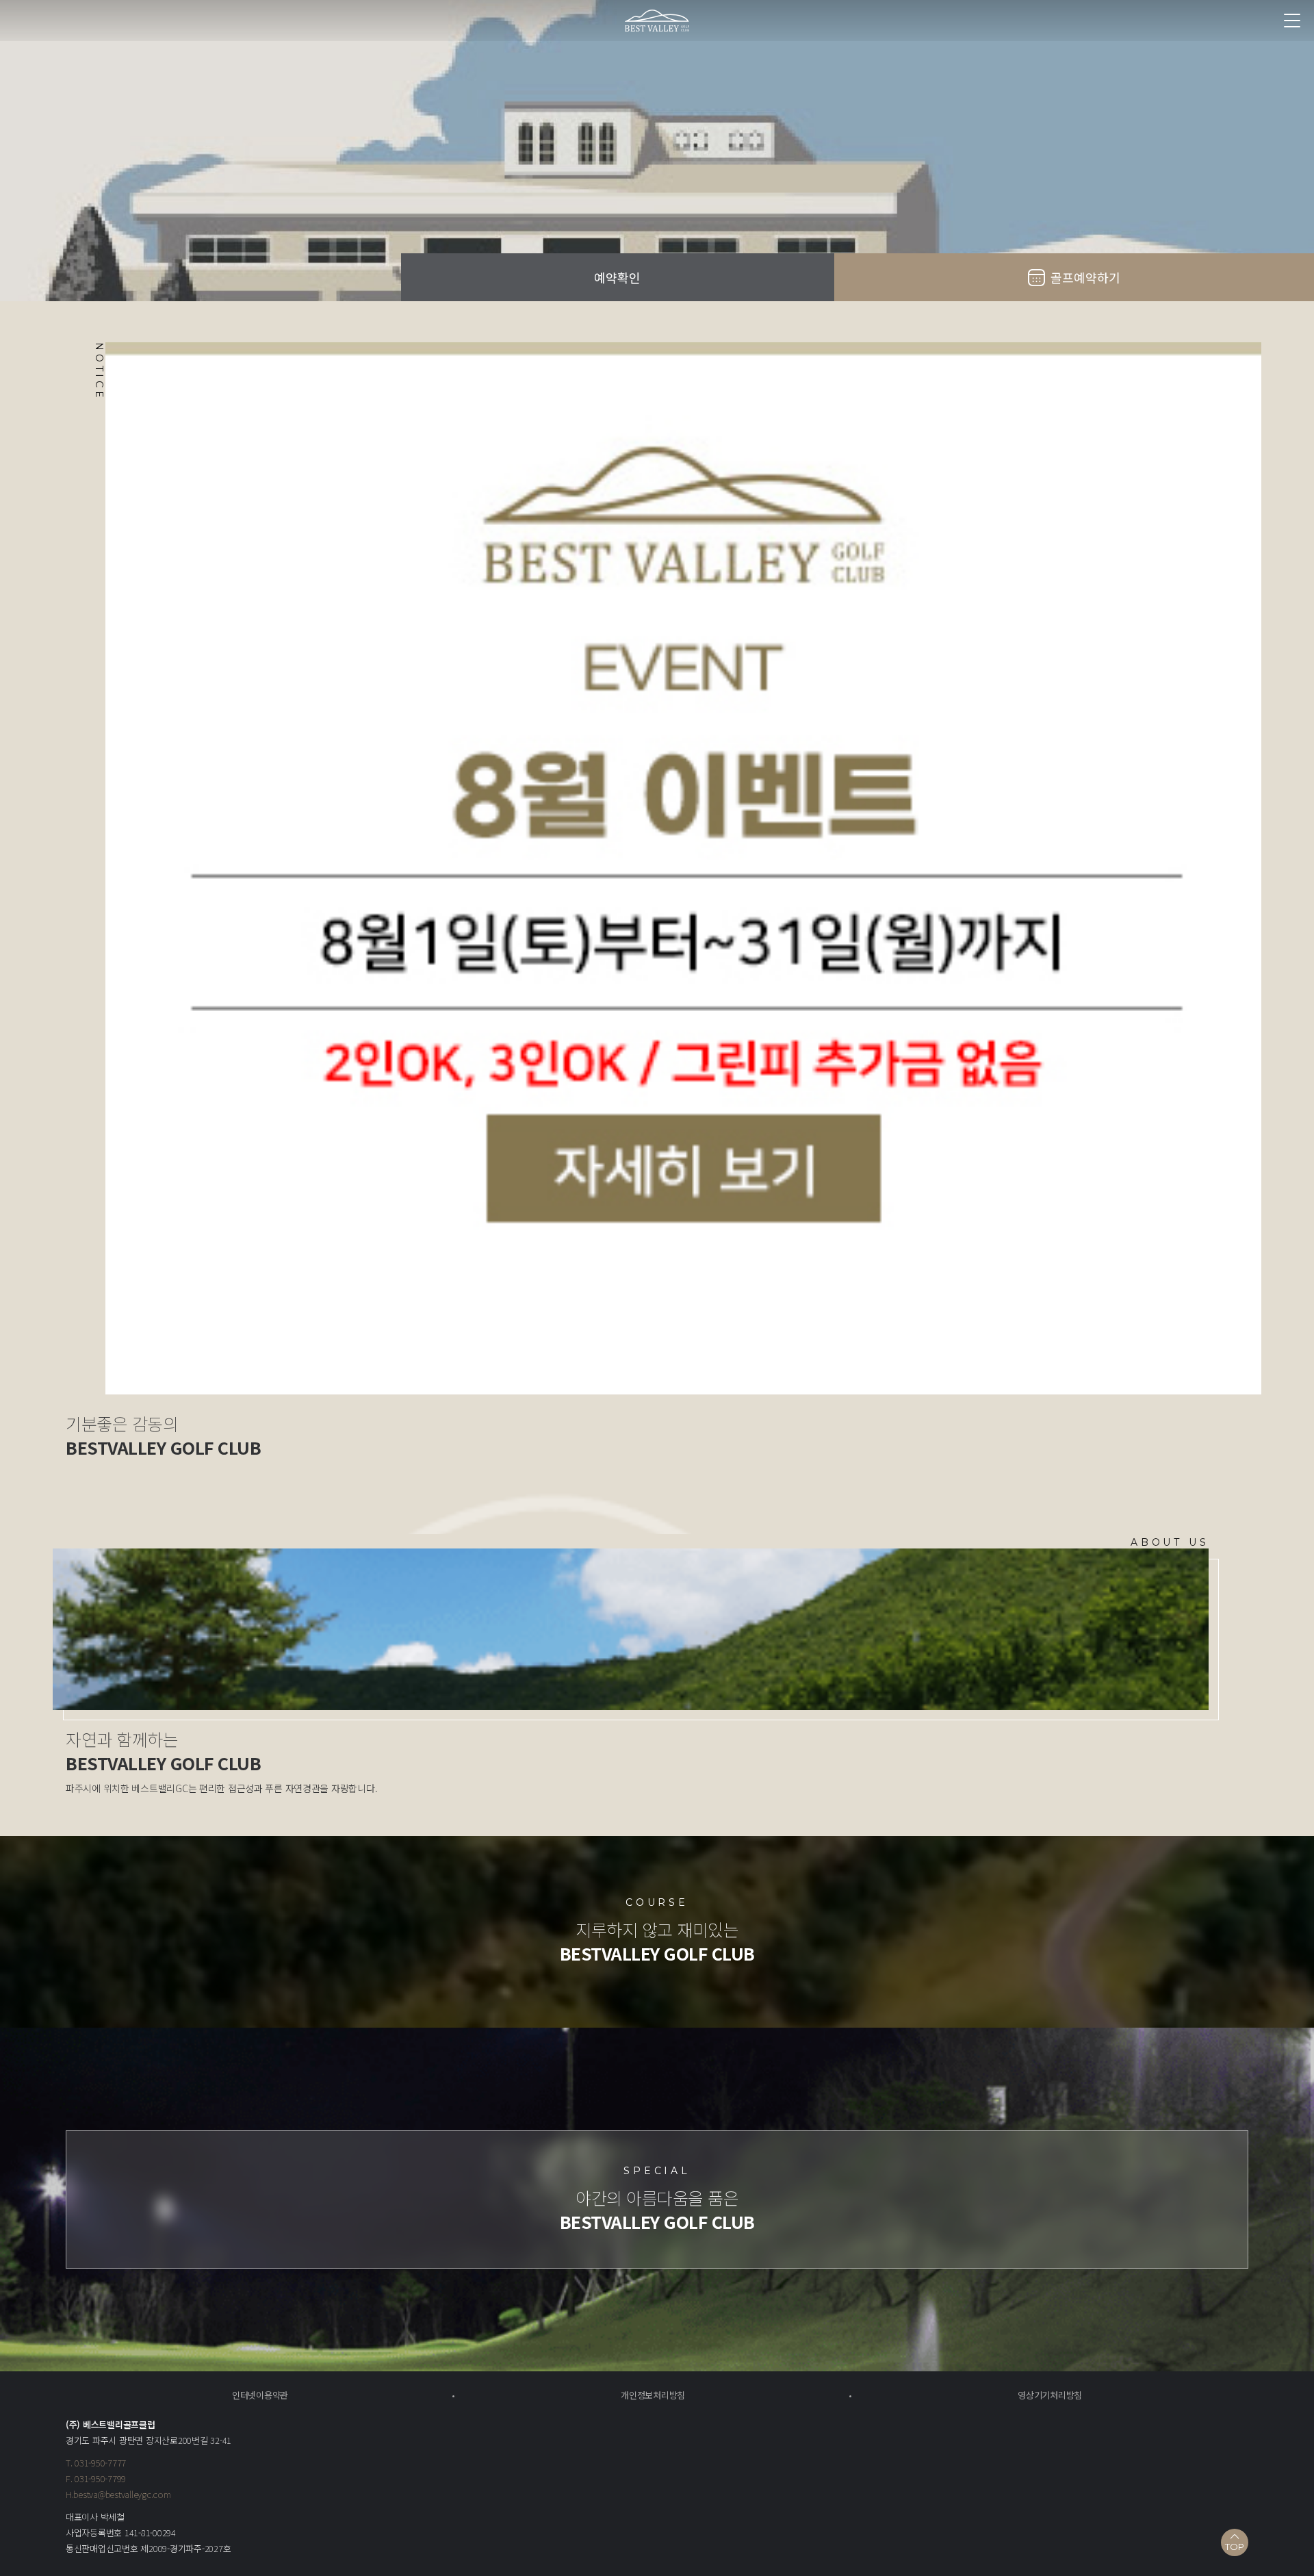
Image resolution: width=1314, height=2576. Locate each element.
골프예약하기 (1085, 277)
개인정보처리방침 (653, 2395)
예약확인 (617, 277)
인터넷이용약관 (260, 2395)
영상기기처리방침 (1050, 2395)
